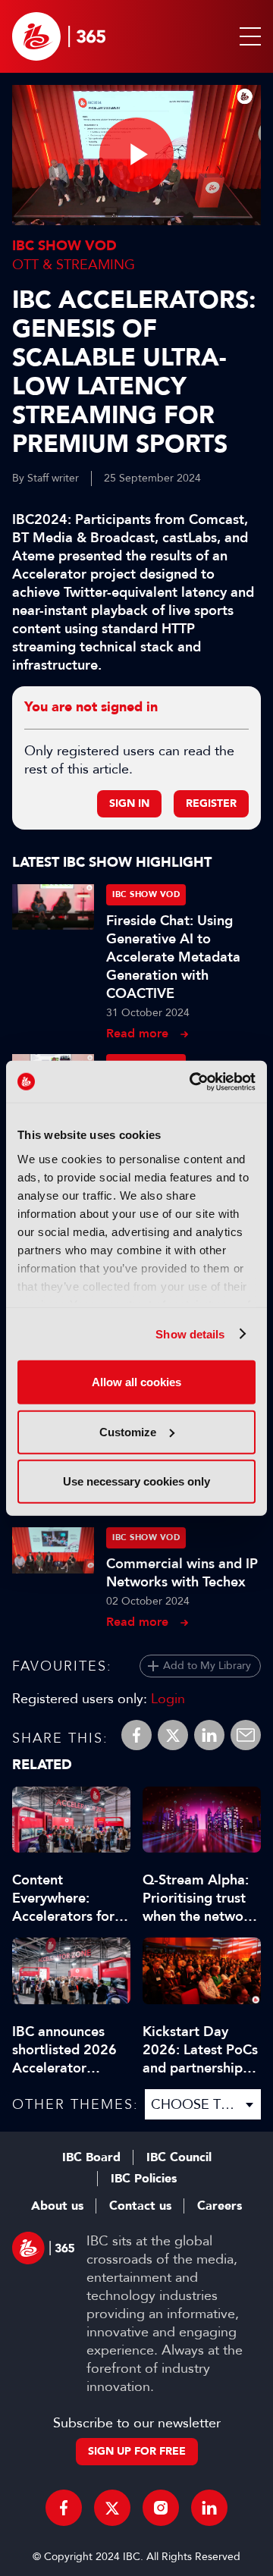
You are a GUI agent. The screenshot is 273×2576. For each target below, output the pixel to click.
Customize (128, 1431)
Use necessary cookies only (136, 1481)
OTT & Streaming (74, 265)
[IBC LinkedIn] (209, 2508)
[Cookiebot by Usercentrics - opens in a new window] (193, 1081)
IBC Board (91, 2157)
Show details (190, 1333)
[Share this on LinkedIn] (209, 1735)
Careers (220, 2206)
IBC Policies (144, 2179)
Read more (137, 1033)
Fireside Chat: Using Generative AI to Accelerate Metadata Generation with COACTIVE (173, 957)
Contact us (140, 2206)
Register (211, 803)
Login (168, 1699)
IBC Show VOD (64, 246)
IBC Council (179, 2157)
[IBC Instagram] (161, 2508)
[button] (247, 36)
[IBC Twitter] (112, 2508)
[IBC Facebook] (64, 2508)
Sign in (129, 803)
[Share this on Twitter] (173, 1735)
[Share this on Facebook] (136, 1735)
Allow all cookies (136, 1382)
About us (57, 2206)
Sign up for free (137, 2451)
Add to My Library (207, 1666)
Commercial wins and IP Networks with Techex (182, 1573)
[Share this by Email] (246, 1735)
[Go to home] (59, 36)
